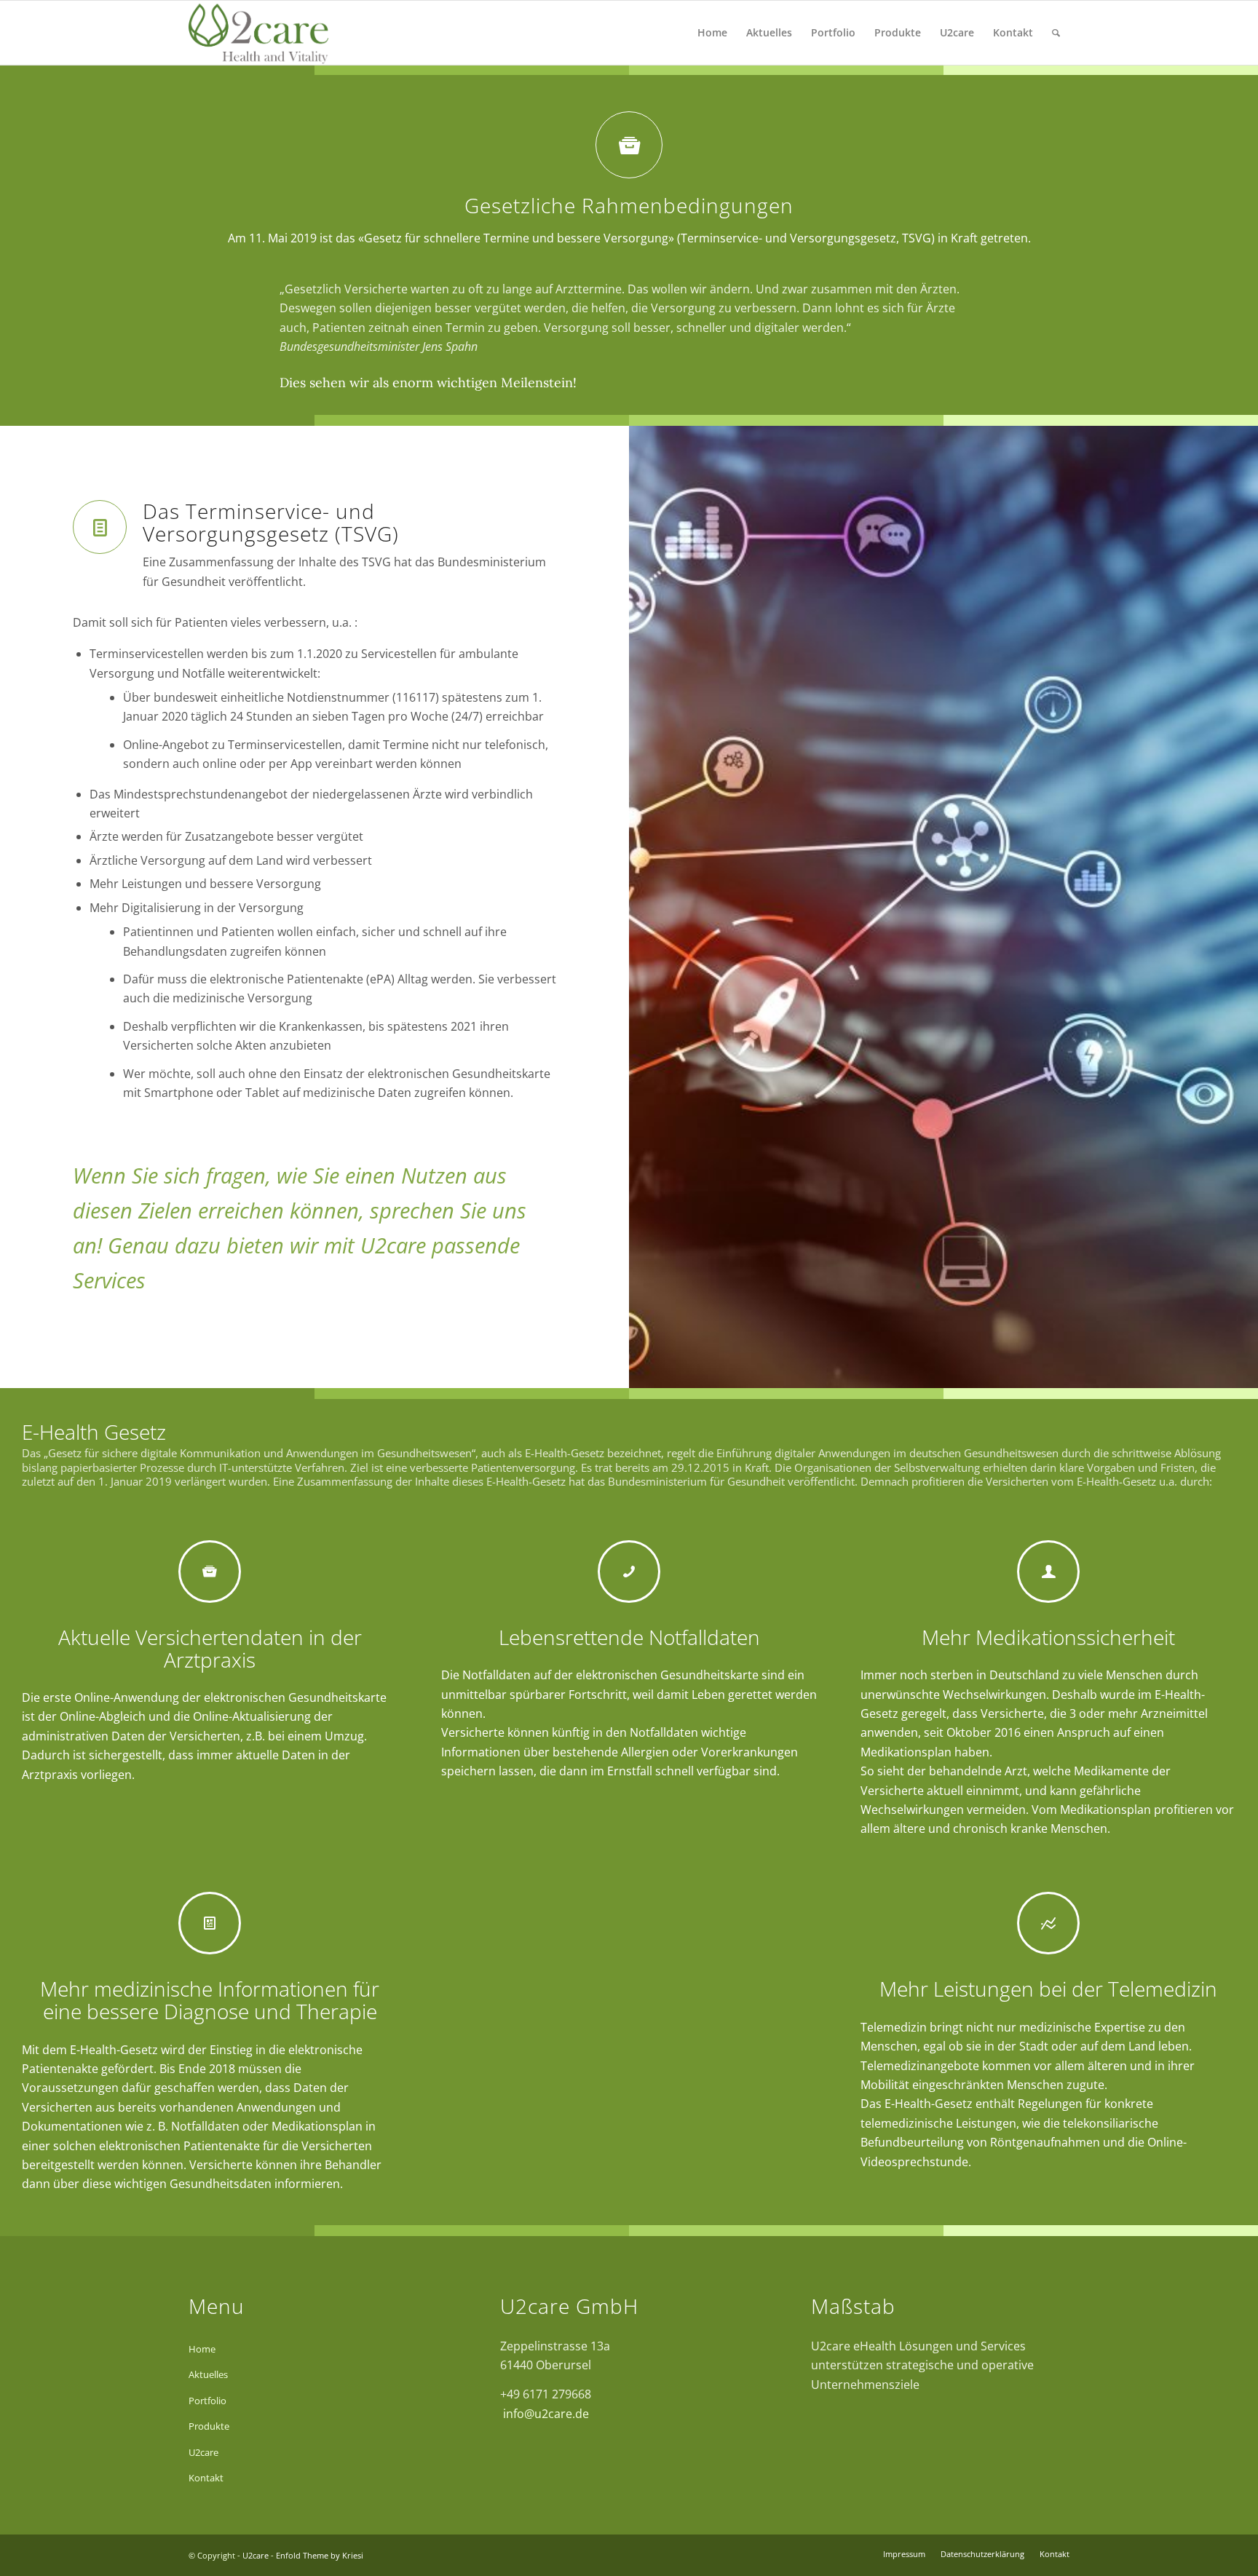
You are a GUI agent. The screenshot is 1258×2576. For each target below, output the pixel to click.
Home (202, 2349)
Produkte (209, 2426)
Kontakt (206, 2478)
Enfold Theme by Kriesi (320, 2555)
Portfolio (207, 2401)
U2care (203, 2452)
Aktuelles (208, 2374)
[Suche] (1056, 33)
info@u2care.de (545, 2414)
